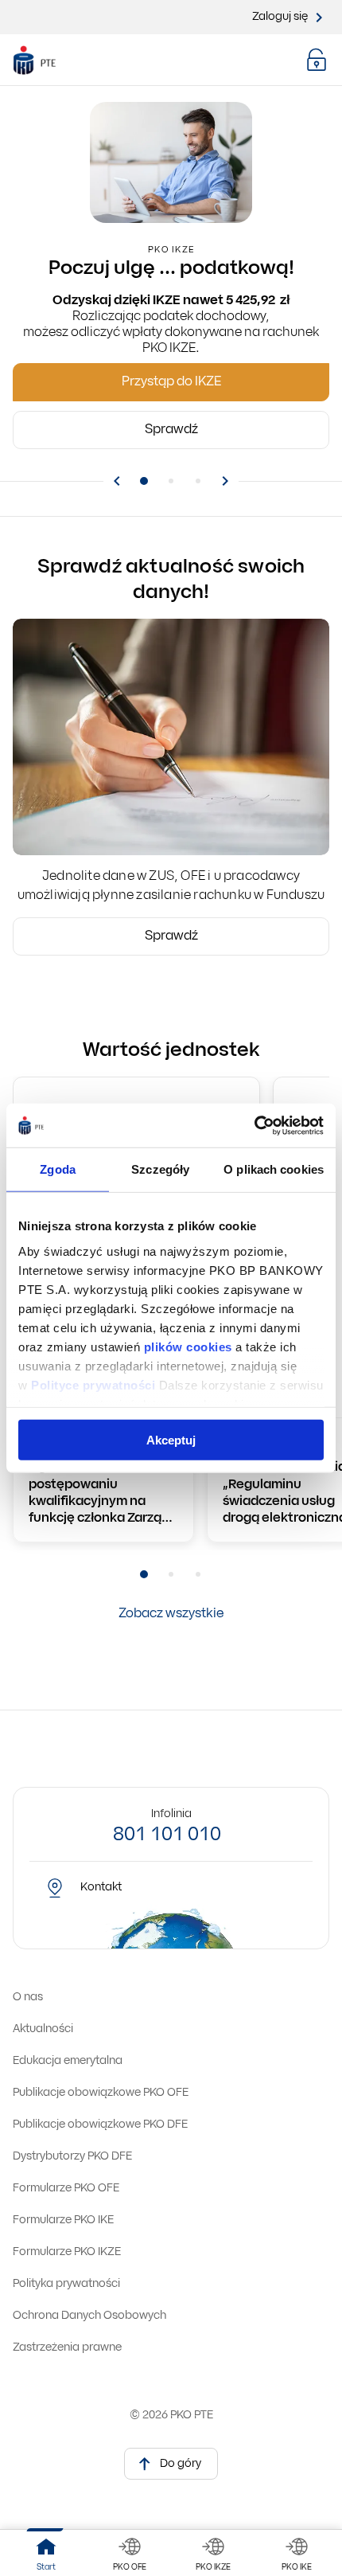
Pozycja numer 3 (198, 481)
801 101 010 (167, 1835)
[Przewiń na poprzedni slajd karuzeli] (117, 482)
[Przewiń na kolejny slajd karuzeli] (225, 482)
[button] (317, 60)
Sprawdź (171, 936)
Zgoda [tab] (58, 1169)
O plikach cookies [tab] (274, 1169)
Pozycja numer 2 (171, 481)
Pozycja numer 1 (144, 481)
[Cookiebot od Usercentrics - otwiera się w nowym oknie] (254, 1125)
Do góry (181, 2464)
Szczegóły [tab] (160, 1169)
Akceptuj (171, 1440)
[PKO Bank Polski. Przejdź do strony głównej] (47, 61)
